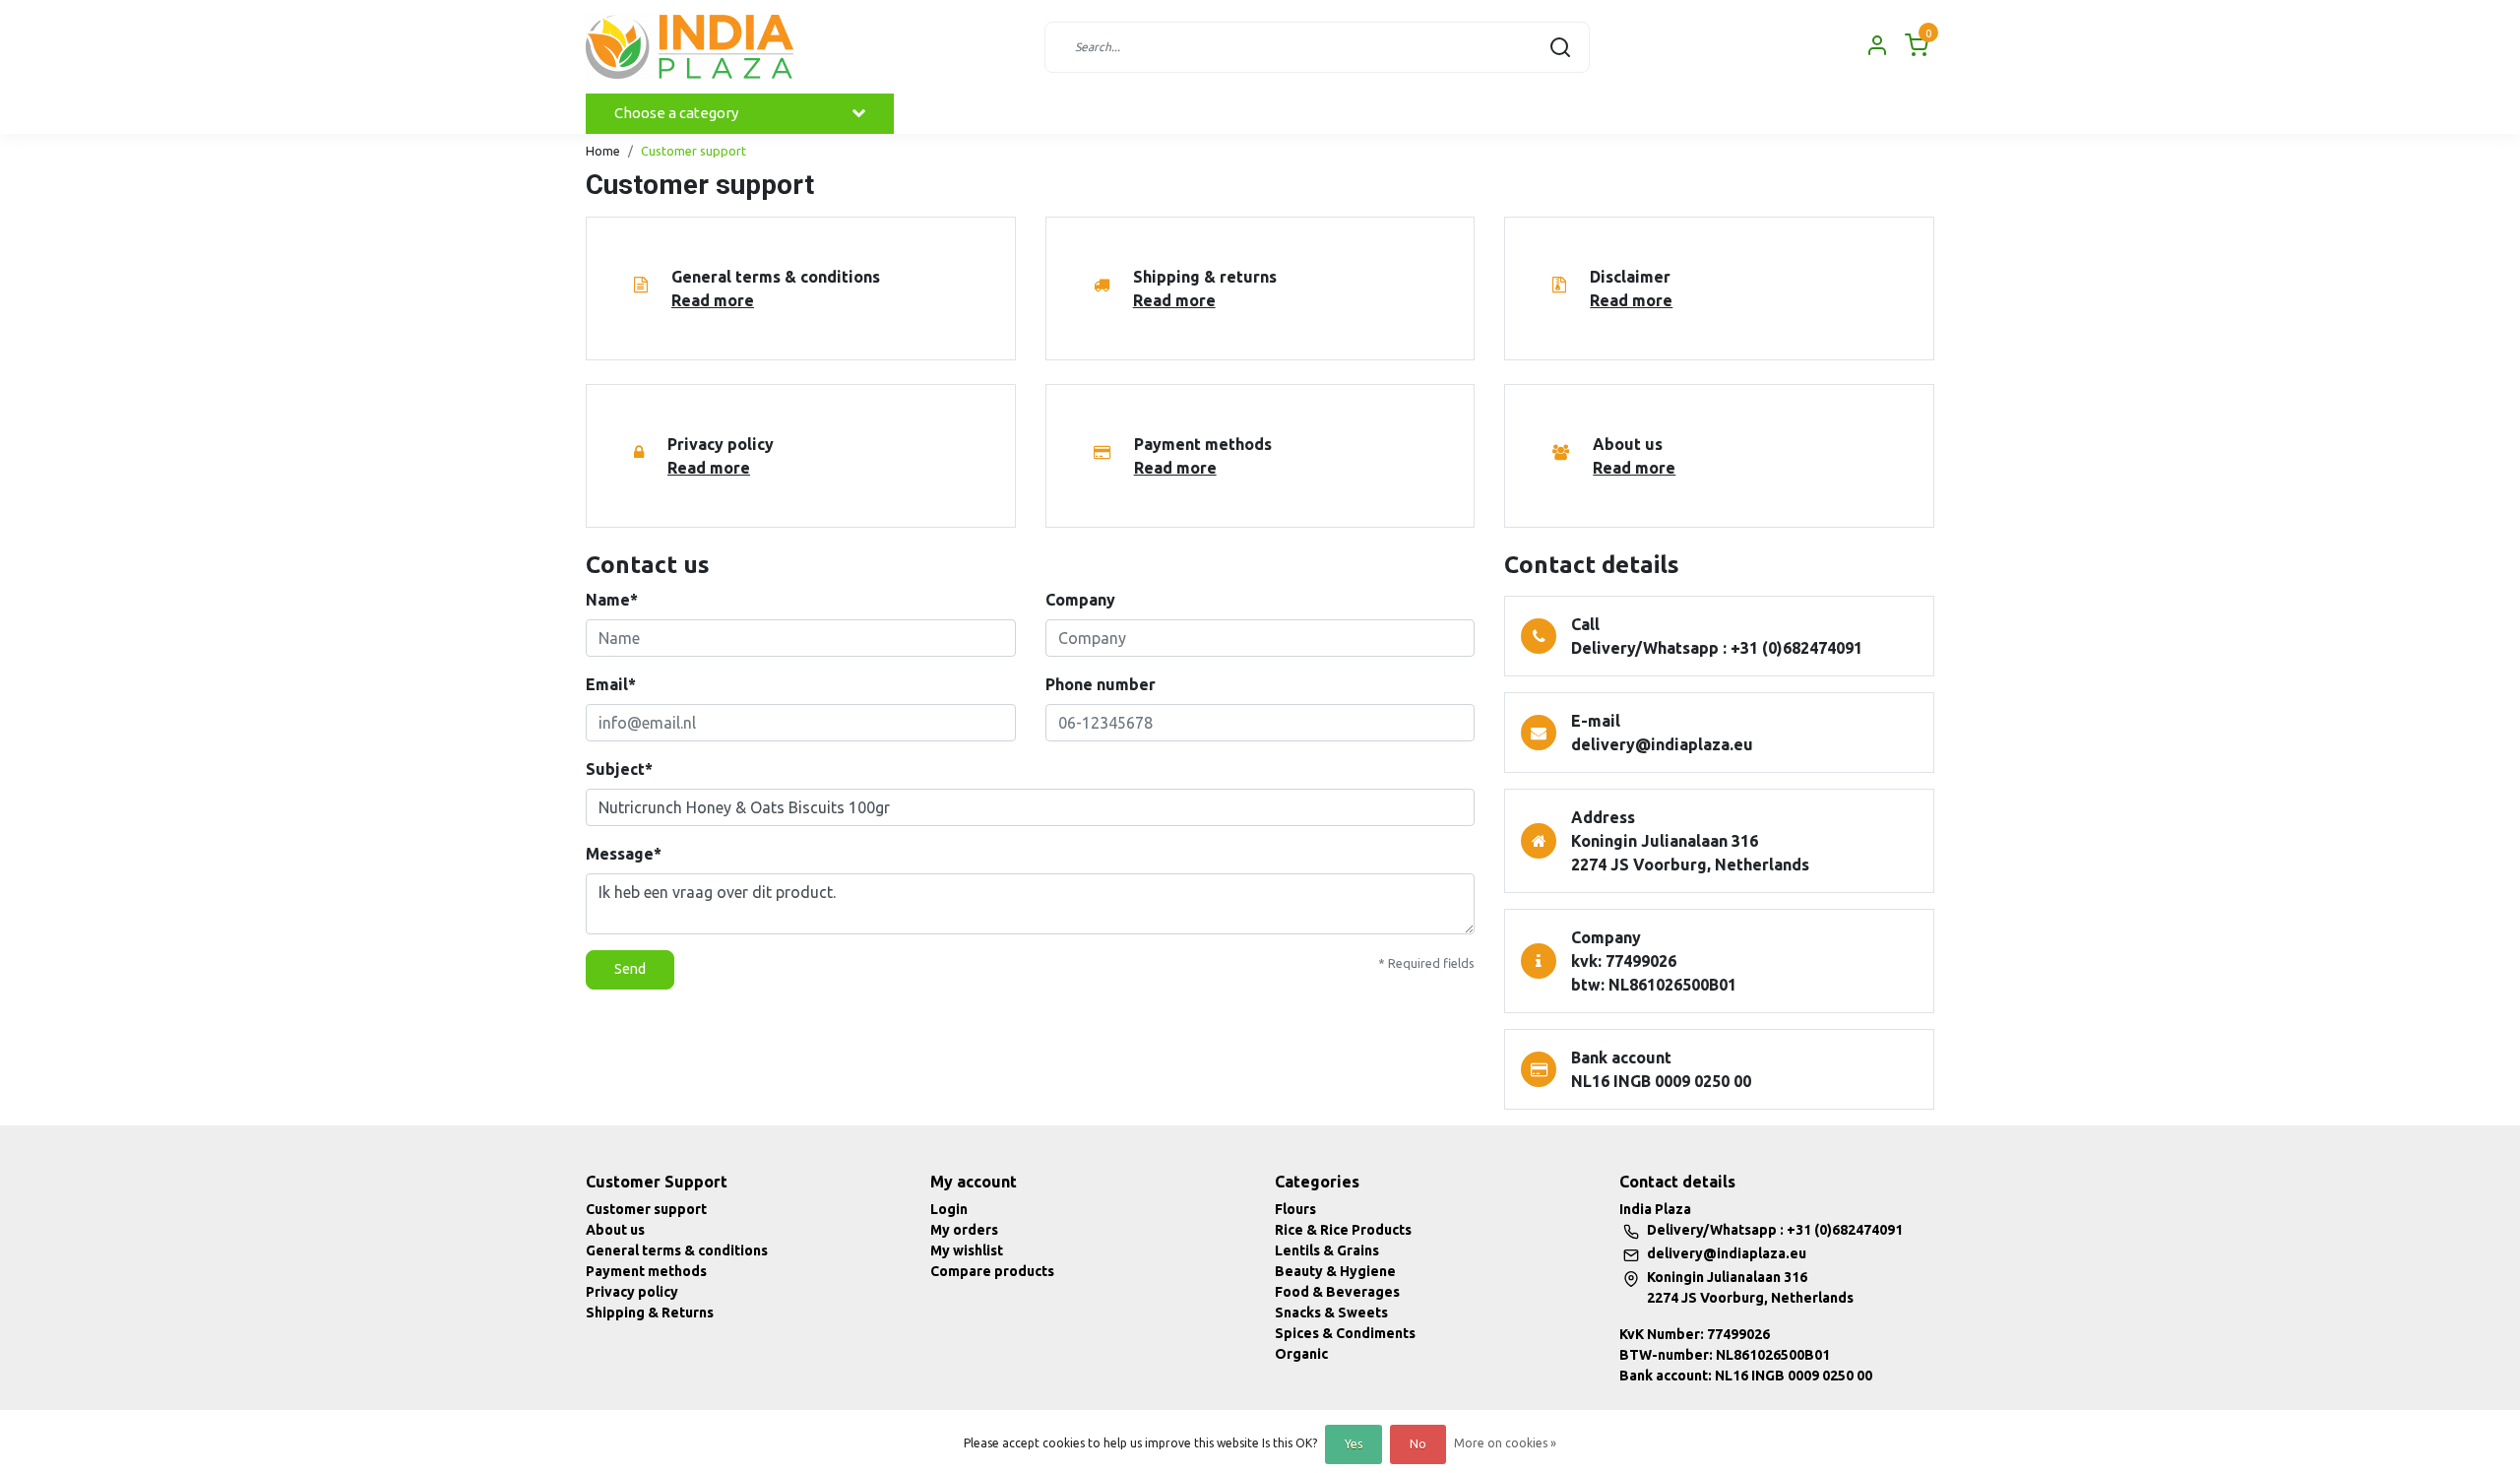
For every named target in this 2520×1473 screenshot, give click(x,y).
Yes (1354, 1444)
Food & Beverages (1337, 1292)
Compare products (992, 1271)
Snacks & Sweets (1331, 1313)
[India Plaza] (690, 47)
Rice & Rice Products (1343, 1230)
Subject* (619, 769)
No (1418, 1444)
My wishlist (967, 1250)
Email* (611, 684)
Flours (1295, 1209)
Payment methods (646, 1271)
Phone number (1101, 684)
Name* (612, 600)
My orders (964, 1230)
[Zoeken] (1560, 47)
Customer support (693, 151)
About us (615, 1230)
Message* (624, 854)
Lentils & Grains (1327, 1250)
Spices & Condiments (1345, 1333)
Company (1080, 600)
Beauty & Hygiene (1335, 1271)
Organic (1301, 1354)
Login (949, 1209)
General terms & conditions (677, 1250)
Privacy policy (632, 1292)
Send (630, 969)
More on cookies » (1505, 1443)
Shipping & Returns (650, 1313)
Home (603, 151)
